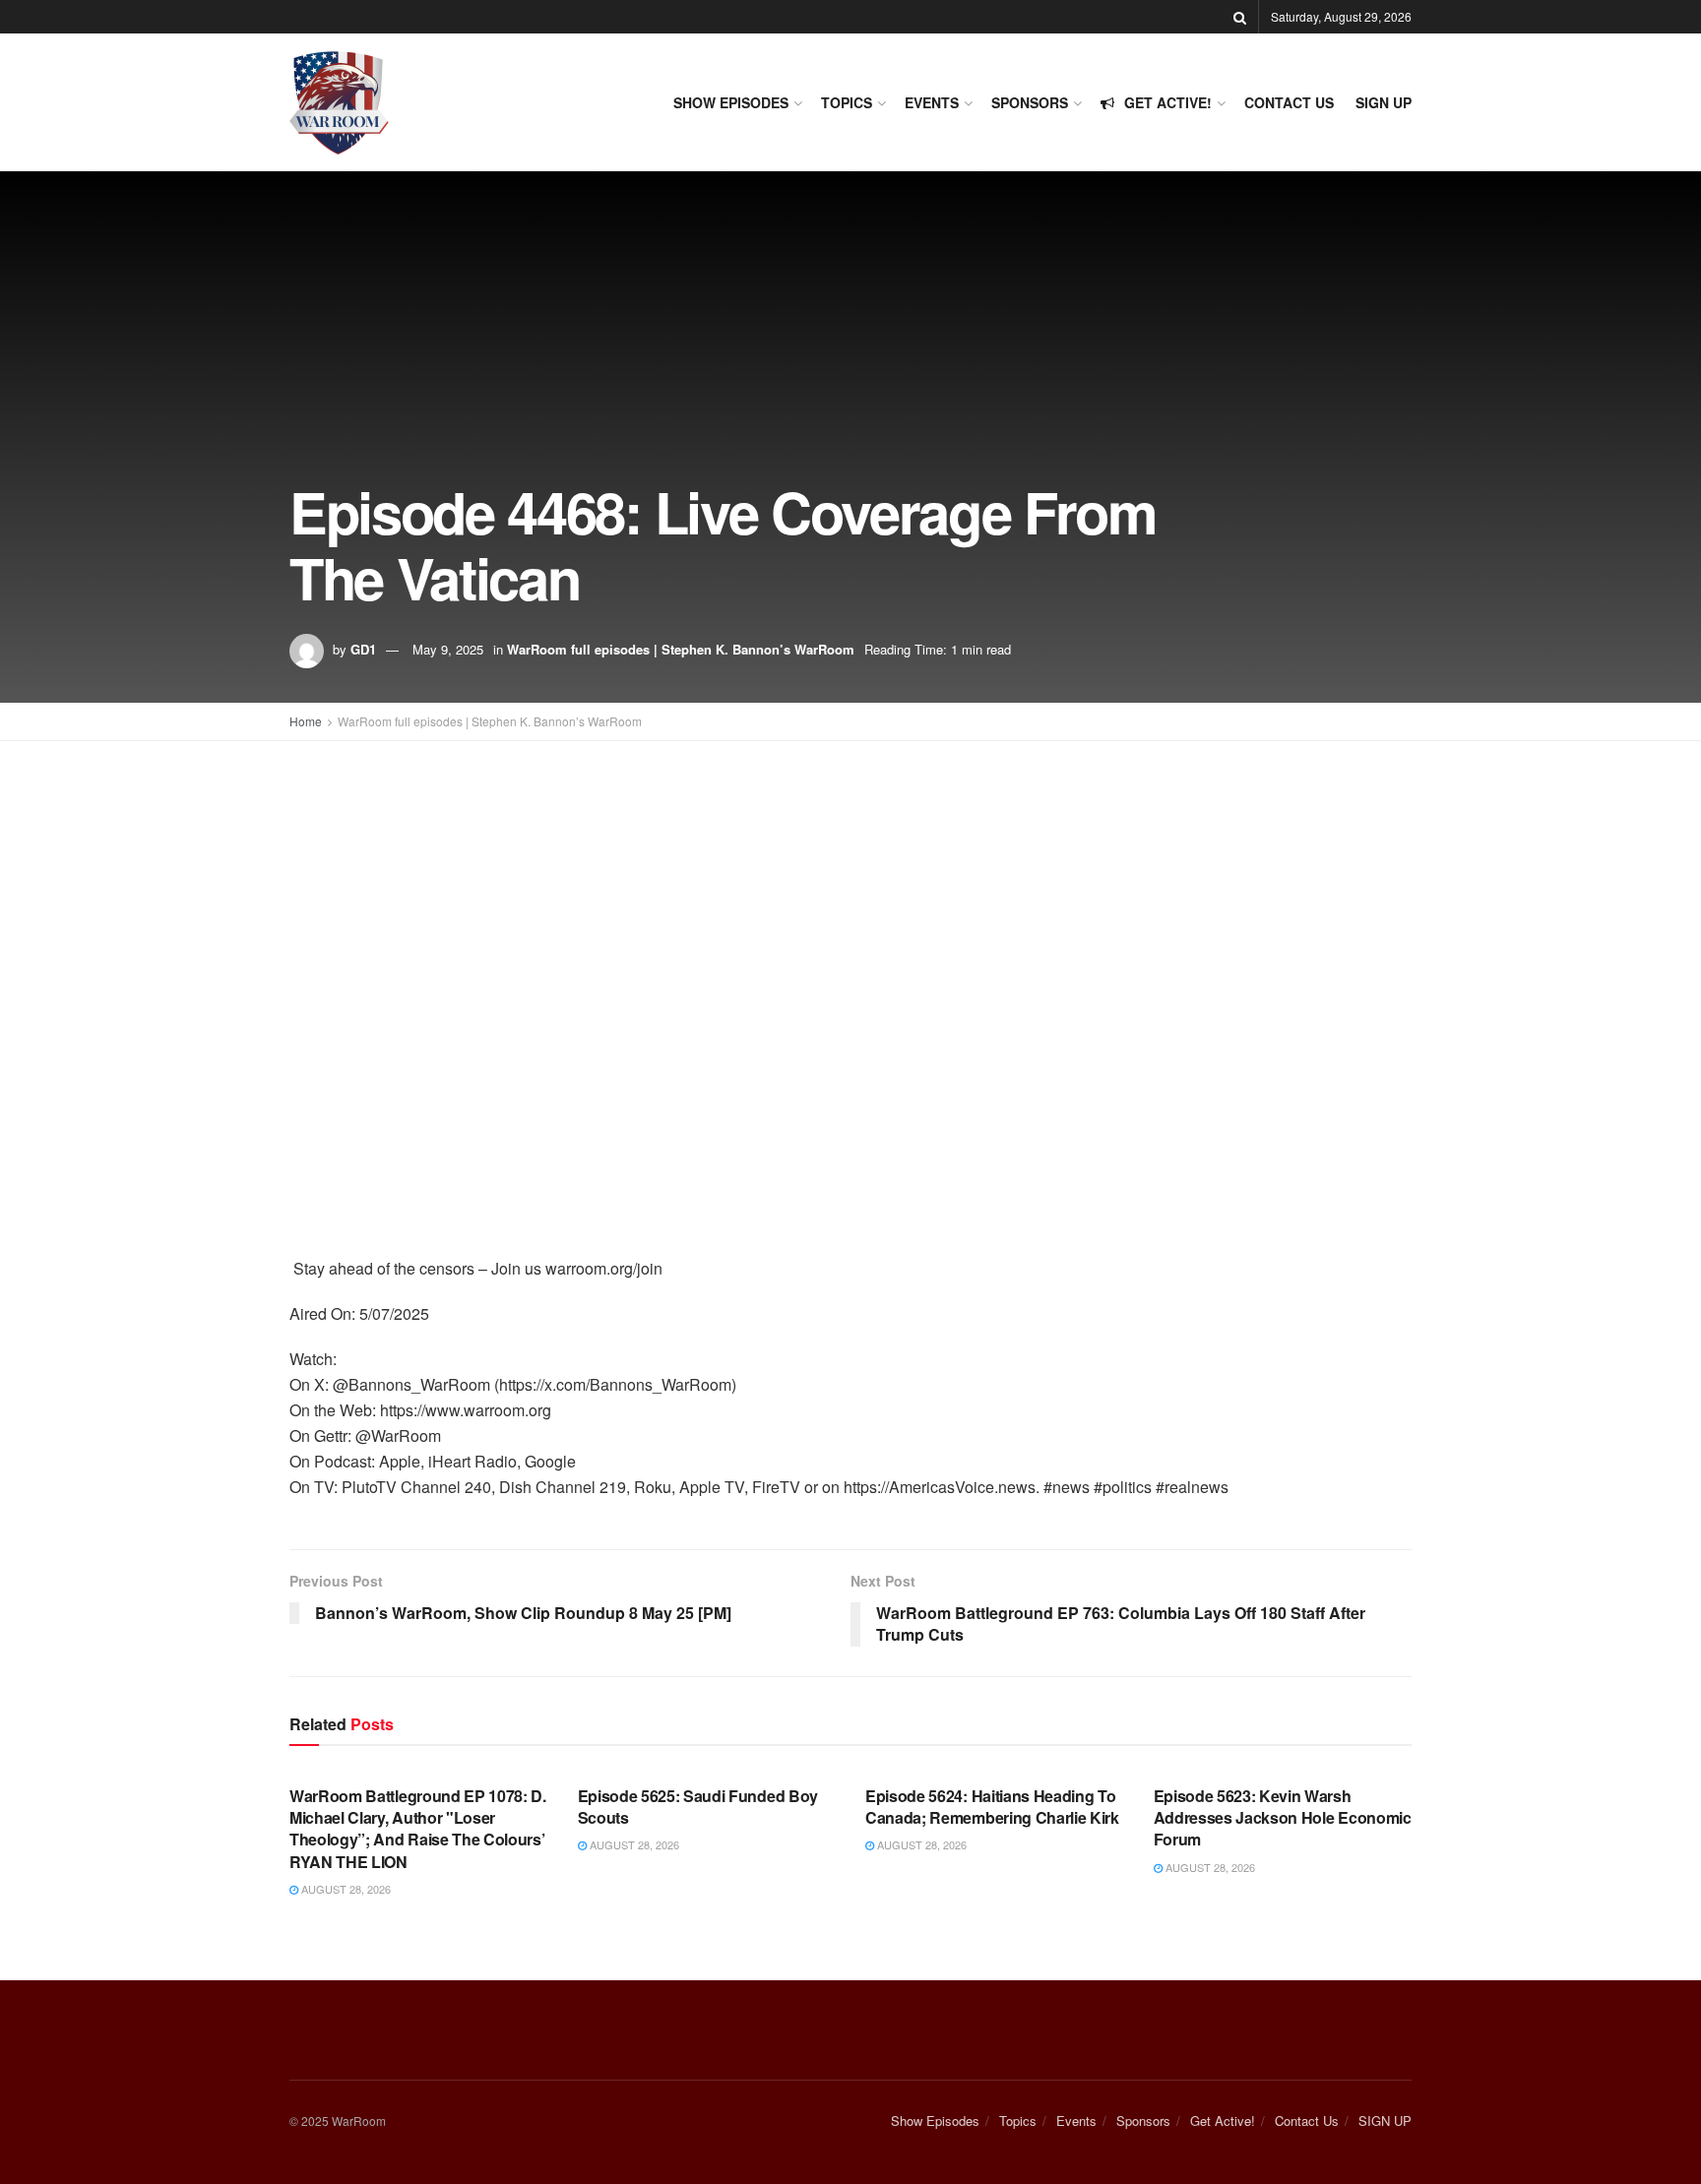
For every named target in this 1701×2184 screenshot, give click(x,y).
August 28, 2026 (345, 1889)
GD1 (363, 649)
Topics (847, 102)
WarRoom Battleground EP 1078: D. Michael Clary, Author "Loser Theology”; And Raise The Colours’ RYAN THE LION (418, 1829)
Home (306, 721)
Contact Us (1289, 102)
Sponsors (1030, 102)
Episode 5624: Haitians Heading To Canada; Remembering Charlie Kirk (992, 1807)
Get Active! (1168, 102)
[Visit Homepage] (339, 103)
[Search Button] (1240, 17)
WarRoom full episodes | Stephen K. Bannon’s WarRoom (681, 649)
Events (932, 102)
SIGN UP (1384, 102)
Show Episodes (731, 102)
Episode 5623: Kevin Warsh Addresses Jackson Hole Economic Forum (1283, 1818)
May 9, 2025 (448, 649)
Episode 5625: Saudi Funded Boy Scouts (698, 1807)
